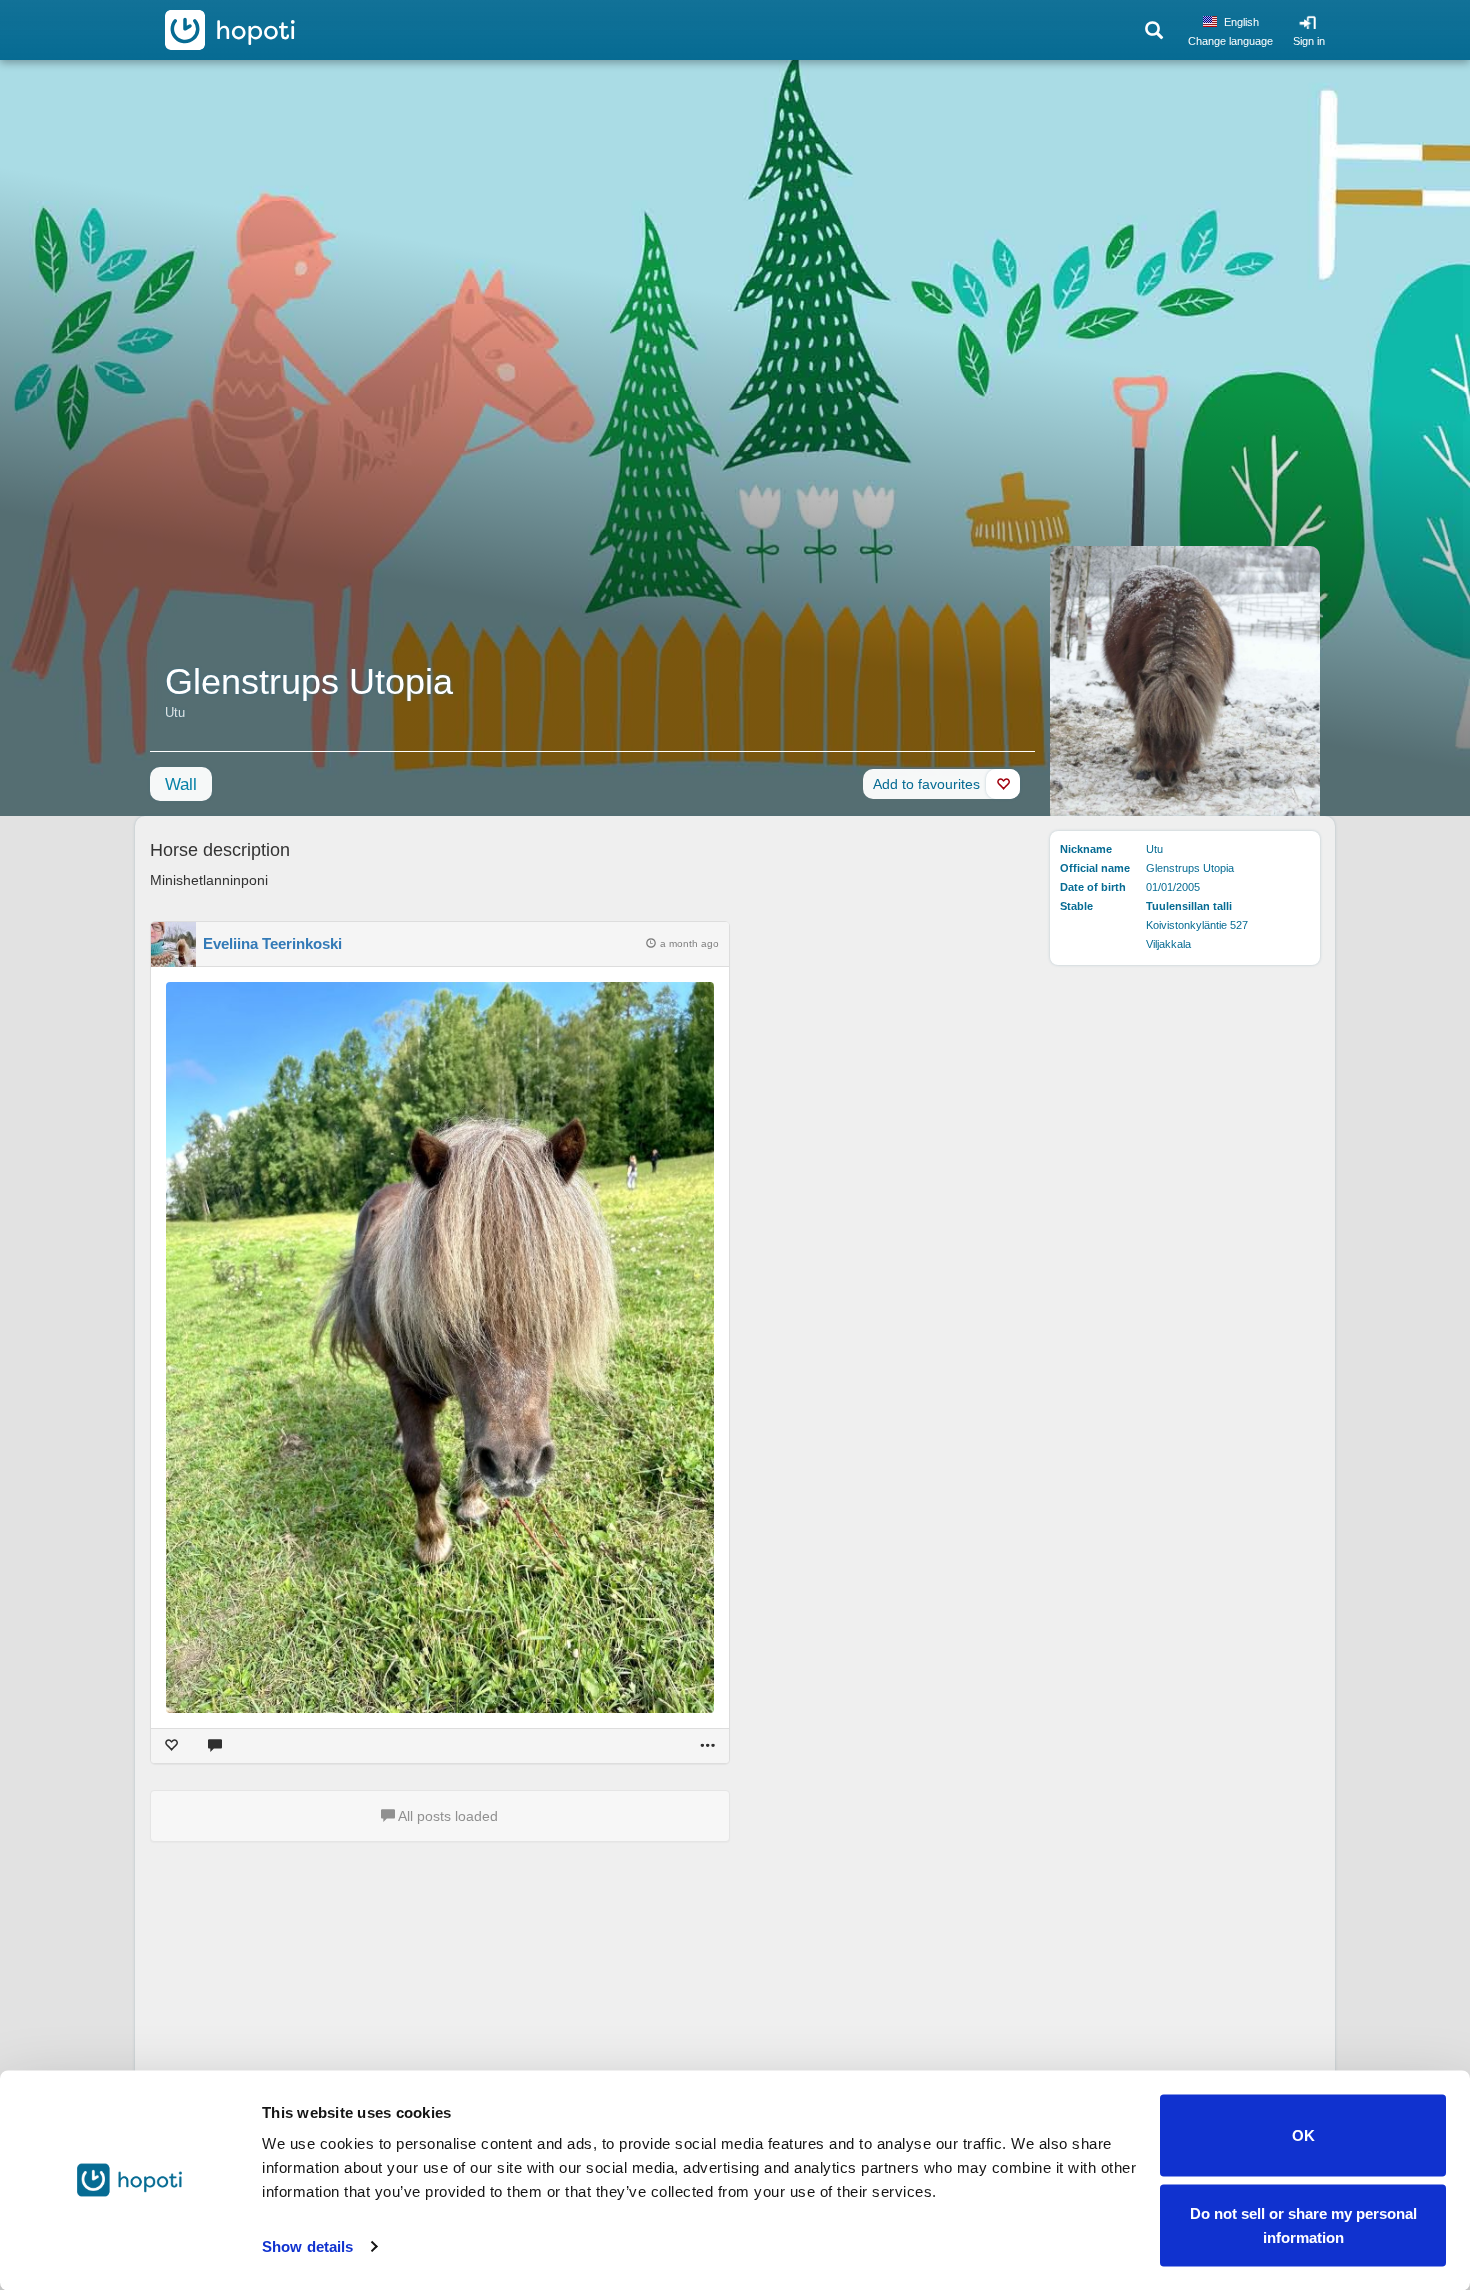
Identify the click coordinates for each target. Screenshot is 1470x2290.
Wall (181, 784)
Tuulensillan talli (1189, 906)
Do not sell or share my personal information (1303, 2224)
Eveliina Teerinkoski (272, 943)
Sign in (1309, 41)
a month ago (689, 943)
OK (1303, 2135)
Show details (307, 2246)
